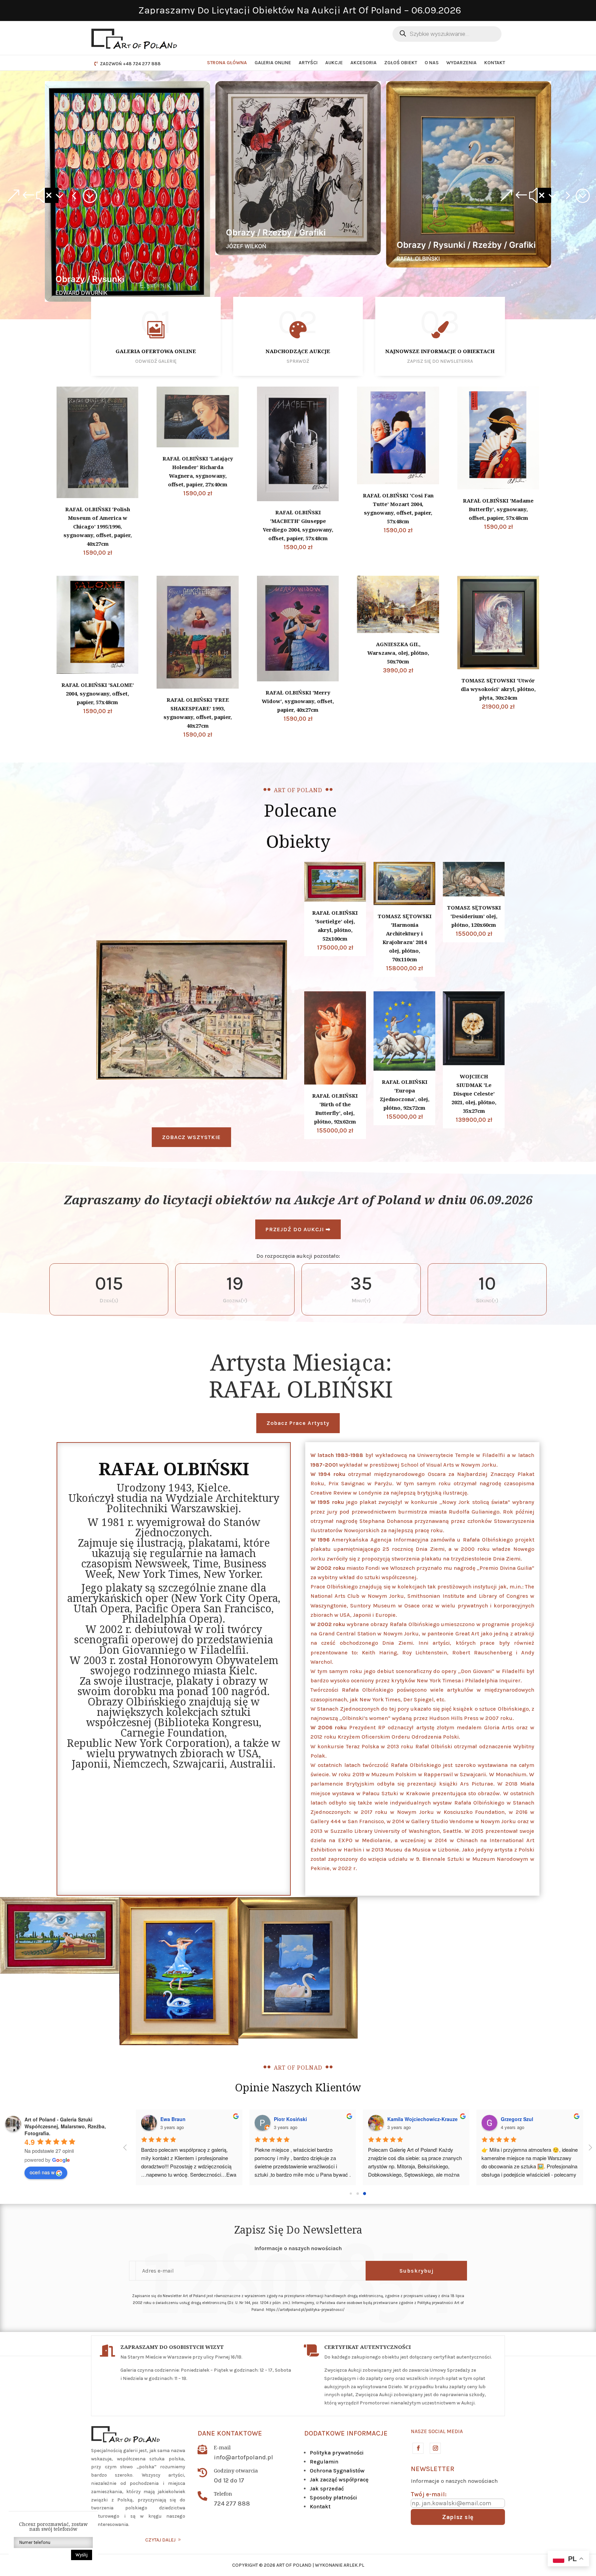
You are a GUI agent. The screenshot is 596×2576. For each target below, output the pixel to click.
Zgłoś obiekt (401, 63)
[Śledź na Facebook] (418, 2448)
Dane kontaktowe (230, 2433)
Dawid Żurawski (175, 2119)
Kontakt (495, 63)
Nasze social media (437, 2431)
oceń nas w (42, 2172)
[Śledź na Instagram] (435, 2448)
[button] (52, 195)
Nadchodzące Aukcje (298, 351)
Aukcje (334, 63)
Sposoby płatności (333, 2497)
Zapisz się (458, 2517)
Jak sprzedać (327, 2488)
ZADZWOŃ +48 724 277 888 (130, 64)
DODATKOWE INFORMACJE (346, 2433)
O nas (432, 63)
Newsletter (433, 2469)
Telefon (223, 2494)
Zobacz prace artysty (298, 1423)
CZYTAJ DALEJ (160, 2540)
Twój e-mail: (429, 2494)
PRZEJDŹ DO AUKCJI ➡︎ (298, 1229)
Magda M (394, 2119)
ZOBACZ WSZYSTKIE (191, 1137)
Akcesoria (364, 63)
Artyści (308, 63)
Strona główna (227, 63)
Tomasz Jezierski (517, 2119)
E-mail (222, 2447)
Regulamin (324, 2462)
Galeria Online (273, 63)
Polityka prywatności (337, 2453)
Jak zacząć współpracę (339, 2480)
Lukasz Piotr (285, 2119)
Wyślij (82, 2555)
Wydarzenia (461, 63)
